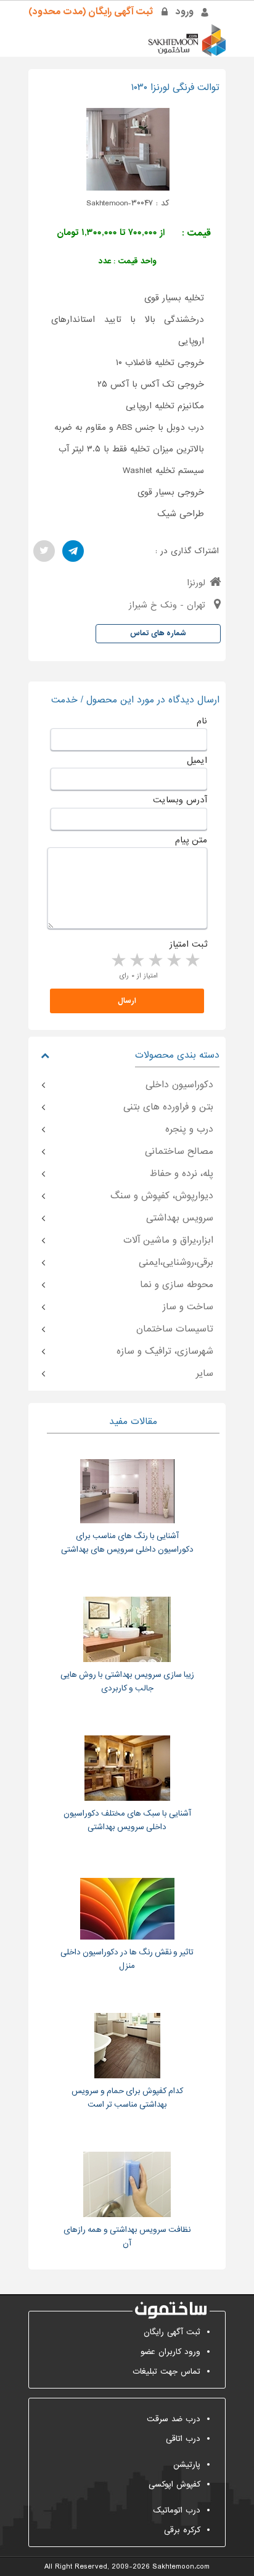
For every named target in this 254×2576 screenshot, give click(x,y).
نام (202, 721)
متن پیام (191, 840)
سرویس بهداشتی (180, 1218)
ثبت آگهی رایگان (172, 2332)
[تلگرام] (73, 551)
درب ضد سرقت (174, 2419)
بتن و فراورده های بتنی (168, 1107)
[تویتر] (44, 551)
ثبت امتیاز (188, 944)
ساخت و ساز (188, 1307)
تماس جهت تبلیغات (166, 2372)
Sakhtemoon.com (181, 2567)
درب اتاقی (183, 2439)
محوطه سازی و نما (177, 1285)
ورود (185, 12)
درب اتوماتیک (177, 2510)
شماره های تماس (158, 633)
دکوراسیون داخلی (179, 1085)
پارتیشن (187, 2465)
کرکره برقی (182, 2530)
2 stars (173, 961)
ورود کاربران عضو (170, 2352)
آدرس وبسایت (180, 800)
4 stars (136, 961)
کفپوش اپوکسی (174, 2484)
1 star (192, 961)
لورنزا (196, 583)
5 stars (118, 961)
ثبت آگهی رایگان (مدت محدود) (91, 12)
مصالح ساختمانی (179, 1151)
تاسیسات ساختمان (175, 1329)
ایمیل (197, 760)
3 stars (155, 961)
